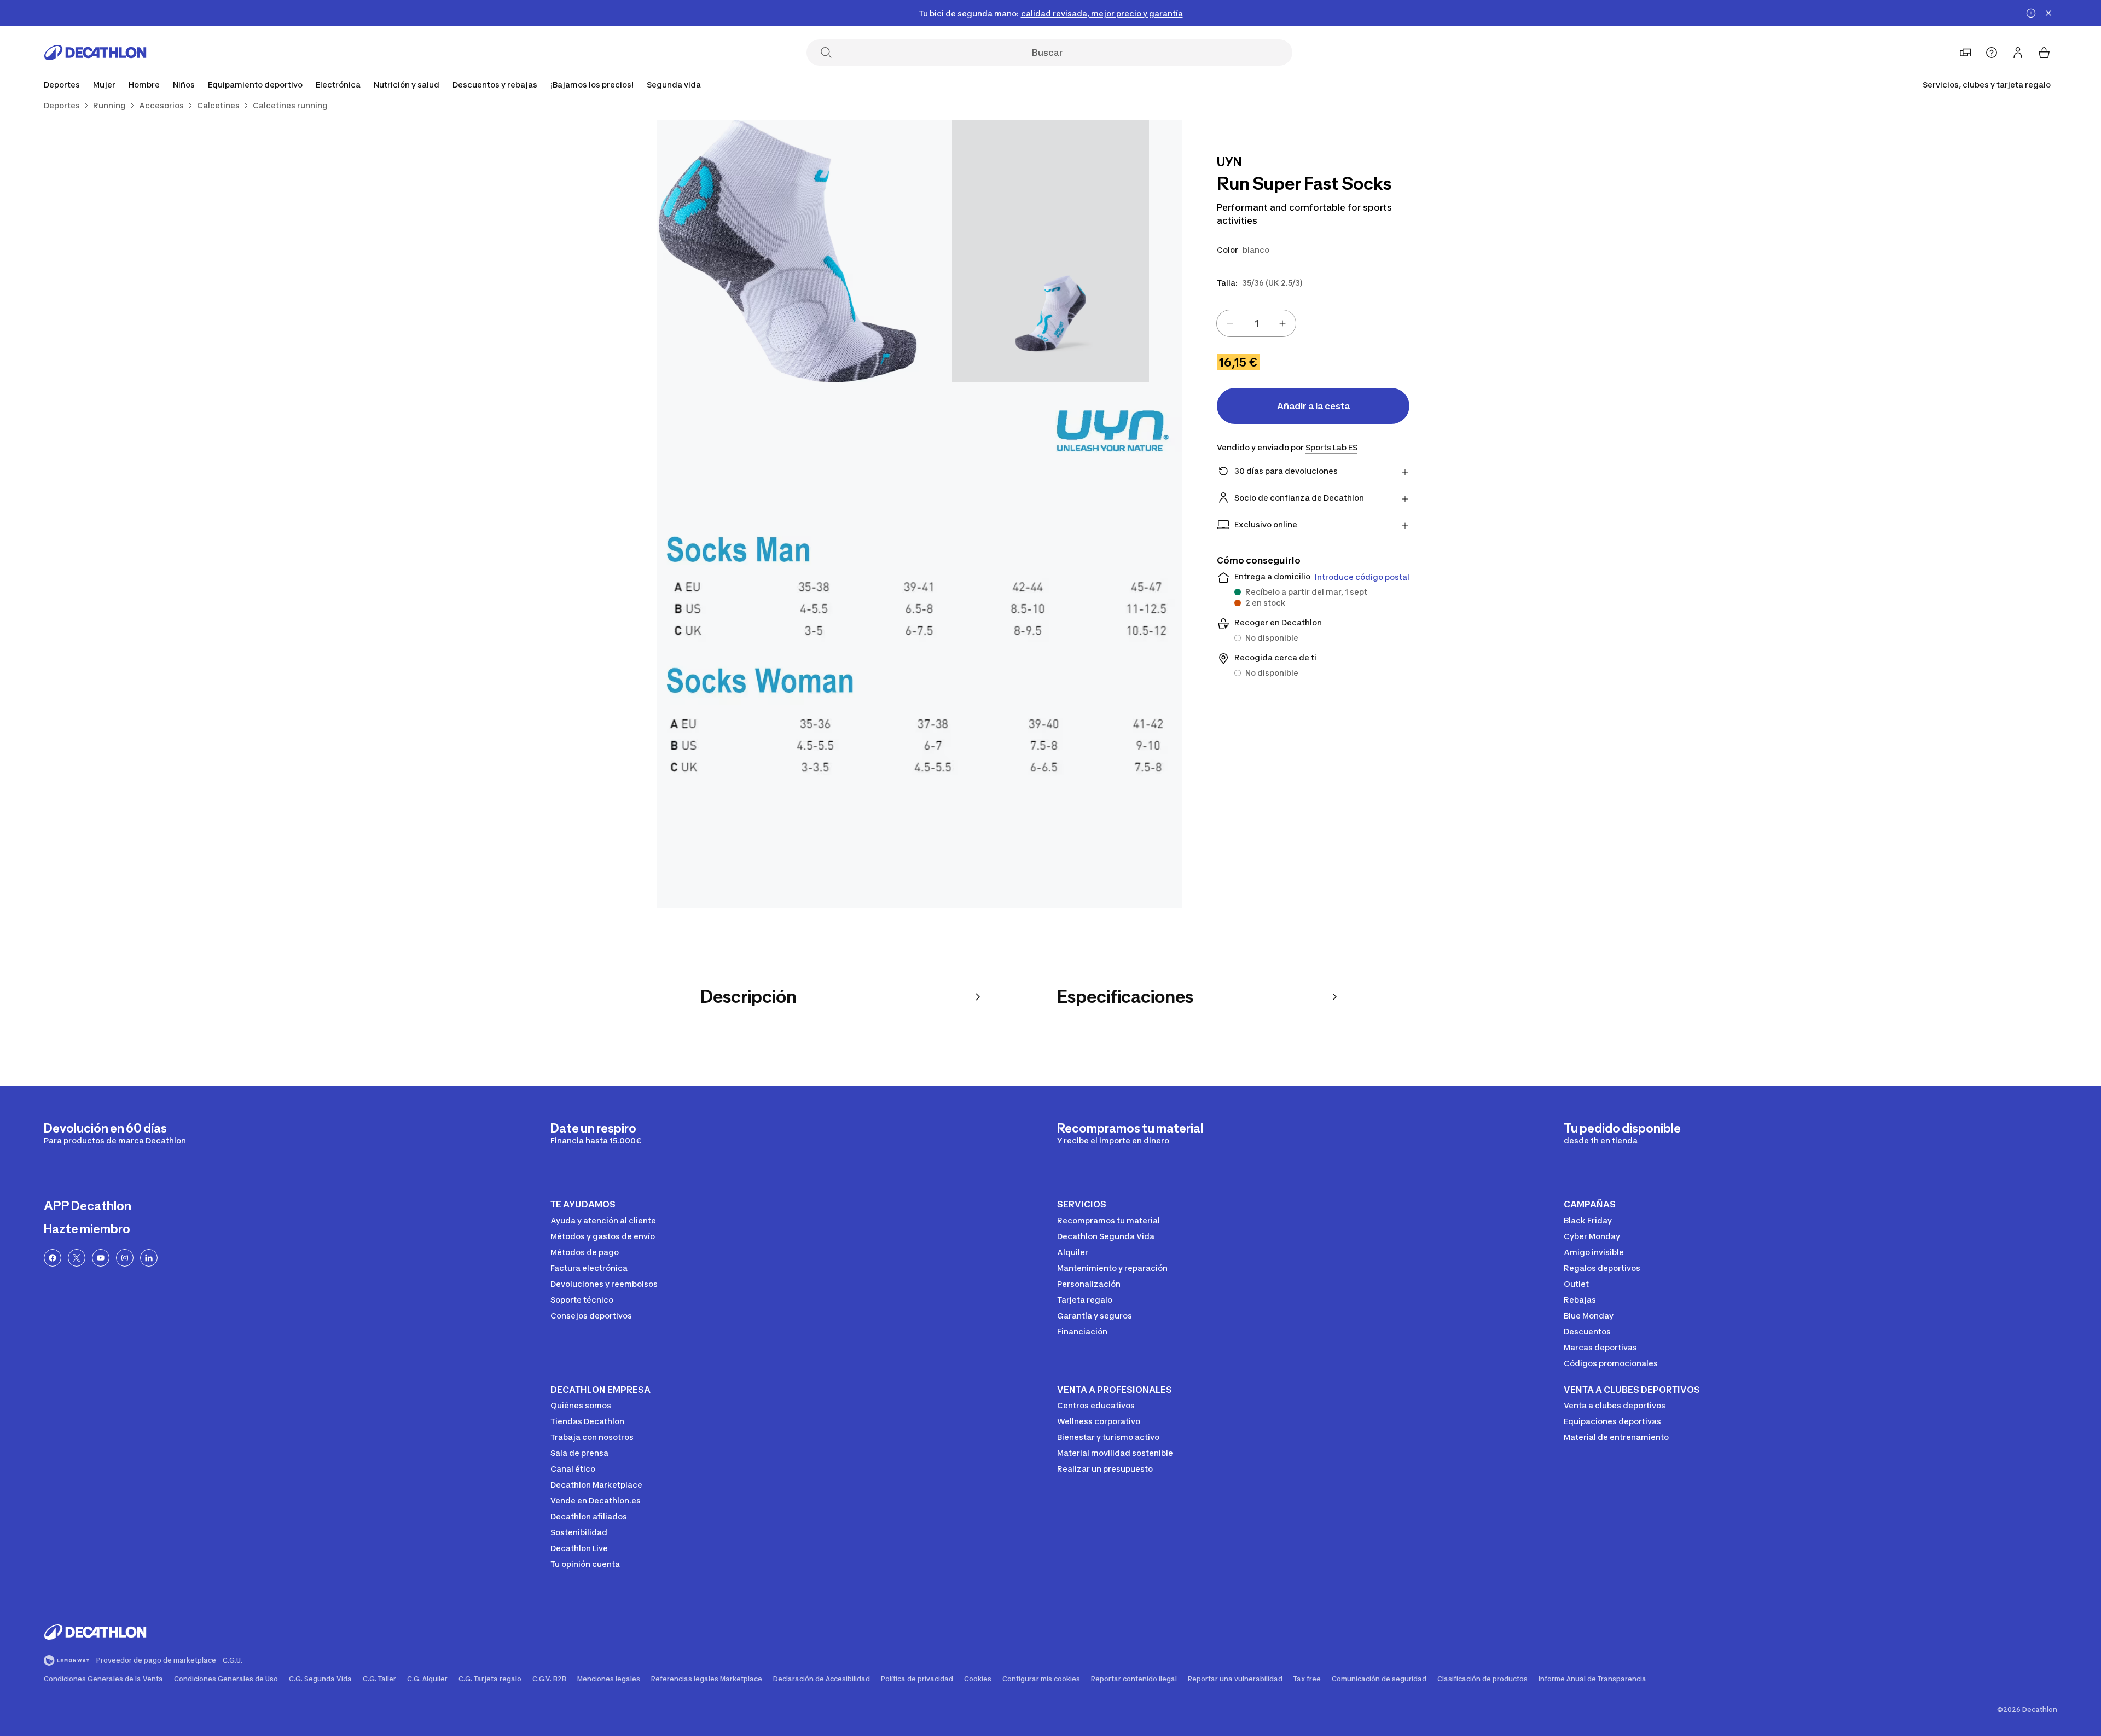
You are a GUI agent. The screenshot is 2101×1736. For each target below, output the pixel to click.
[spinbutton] (1256, 323)
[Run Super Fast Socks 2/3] (788, 251)
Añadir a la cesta (1313, 406)
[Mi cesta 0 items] (2044, 53)
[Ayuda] (1992, 53)
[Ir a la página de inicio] (95, 53)
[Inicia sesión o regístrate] (2018, 53)
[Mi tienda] (1965, 53)
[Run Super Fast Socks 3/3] (919, 645)
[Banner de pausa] (2031, 13)
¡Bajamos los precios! (592, 85)
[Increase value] (1282, 323)
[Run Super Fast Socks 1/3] (1050, 251)
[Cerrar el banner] (2048, 13)
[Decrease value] (1230, 323)
